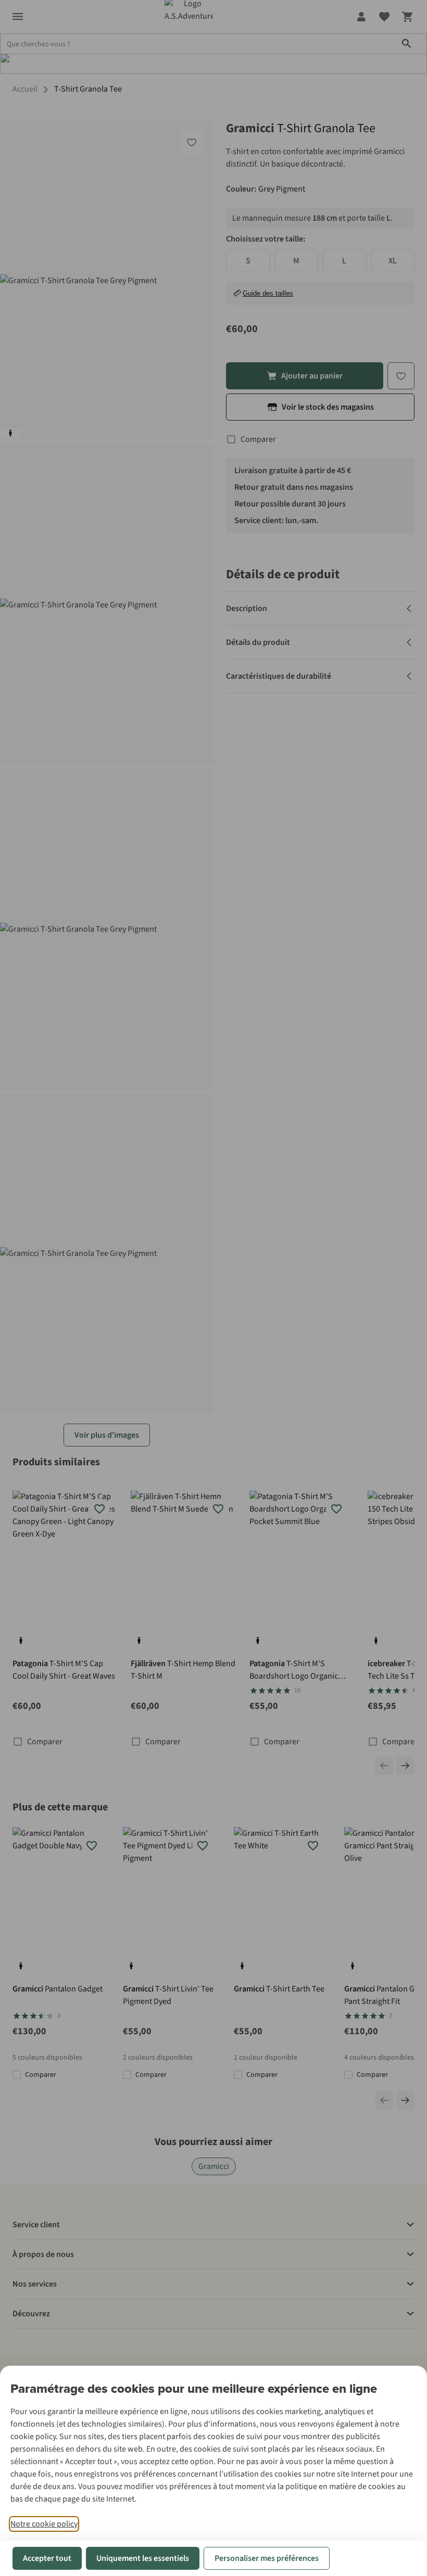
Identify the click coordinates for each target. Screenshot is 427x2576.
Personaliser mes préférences (267, 2558)
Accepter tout (47, 2558)
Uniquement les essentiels (143, 2558)
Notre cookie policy (44, 2524)
